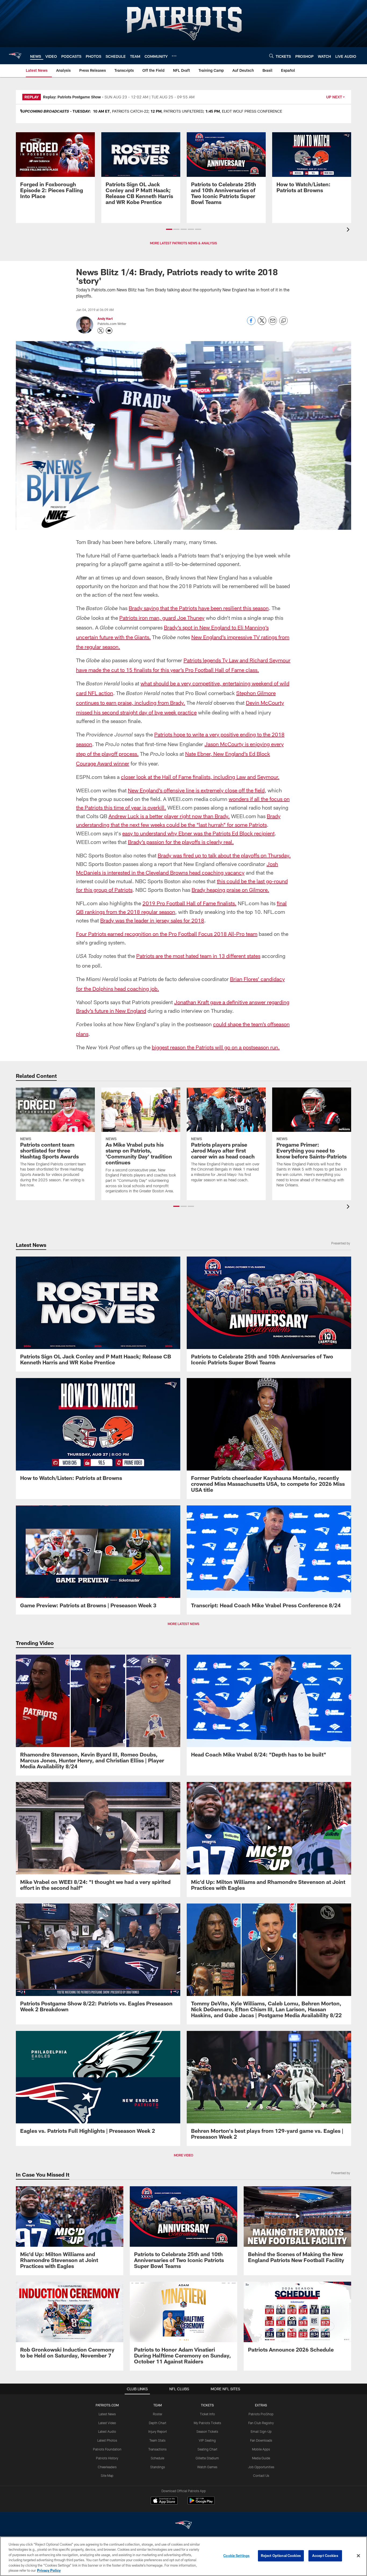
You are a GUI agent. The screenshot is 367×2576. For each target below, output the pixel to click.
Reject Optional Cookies (281, 2556)
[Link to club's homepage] (15, 56)
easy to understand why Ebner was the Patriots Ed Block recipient (198, 833)
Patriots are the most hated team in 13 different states (198, 956)
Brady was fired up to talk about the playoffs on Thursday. (224, 855)
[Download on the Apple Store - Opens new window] (164, 2501)
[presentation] (349, 230)
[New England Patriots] (183, 2526)
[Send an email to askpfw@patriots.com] (109, 331)
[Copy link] (283, 321)
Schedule (157, 2458)
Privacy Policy (49, 2570)
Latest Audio (107, 2431)
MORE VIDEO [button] (183, 2155)
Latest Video (107, 2423)
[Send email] (273, 323)
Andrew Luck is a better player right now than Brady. (169, 816)
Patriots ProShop (261, 2414)
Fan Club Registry (261, 2423)
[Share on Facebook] (251, 323)
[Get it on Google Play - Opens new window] (201, 2503)
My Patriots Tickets (207, 2423)
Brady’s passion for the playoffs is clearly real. (181, 842)
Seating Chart (207, 2449)
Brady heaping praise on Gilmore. (230, 890)
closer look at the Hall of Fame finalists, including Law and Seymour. (200, 777)
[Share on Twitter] (262, 323)
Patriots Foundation (107, 2449)
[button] (169, 229)
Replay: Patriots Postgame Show (72, 97)
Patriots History (107, 2458)
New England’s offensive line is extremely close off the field (196, 790)
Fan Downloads (261, 2440)
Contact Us (261, 2475)
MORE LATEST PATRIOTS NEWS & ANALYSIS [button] (183, 243)
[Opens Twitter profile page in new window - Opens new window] (101, 331)
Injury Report (158, 2431)
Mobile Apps (261, 2449)
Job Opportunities (261, 2467)
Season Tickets (207, 2431)
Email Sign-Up (261, 2431)
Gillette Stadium (207, 2458)
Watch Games (207, 2467)
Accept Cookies (325, 2556)
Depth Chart (158, 2423)
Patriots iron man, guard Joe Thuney (162, 618)
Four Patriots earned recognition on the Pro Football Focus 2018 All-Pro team (167, 934)
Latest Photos (107, 2440)
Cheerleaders (107, 2467)
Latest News (107, 2414)
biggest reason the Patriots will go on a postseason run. (216, 1047)
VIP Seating (207, 2440)
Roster (158, 2414)
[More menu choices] (174, 56)
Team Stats (157, 2440)
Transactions (157, 2449)
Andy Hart (105, 319)
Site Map (107, 2475)
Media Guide (261, 2458)
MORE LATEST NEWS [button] (183, 1624)
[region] (183, 2556)
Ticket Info (207, 2414)
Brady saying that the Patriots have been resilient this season (199, 608)
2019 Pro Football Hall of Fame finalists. (189, 903)
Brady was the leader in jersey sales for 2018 (152, 920)
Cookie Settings (236, 2556)
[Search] (271, 56)
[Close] (358, 2556)
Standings (158, 2467)
